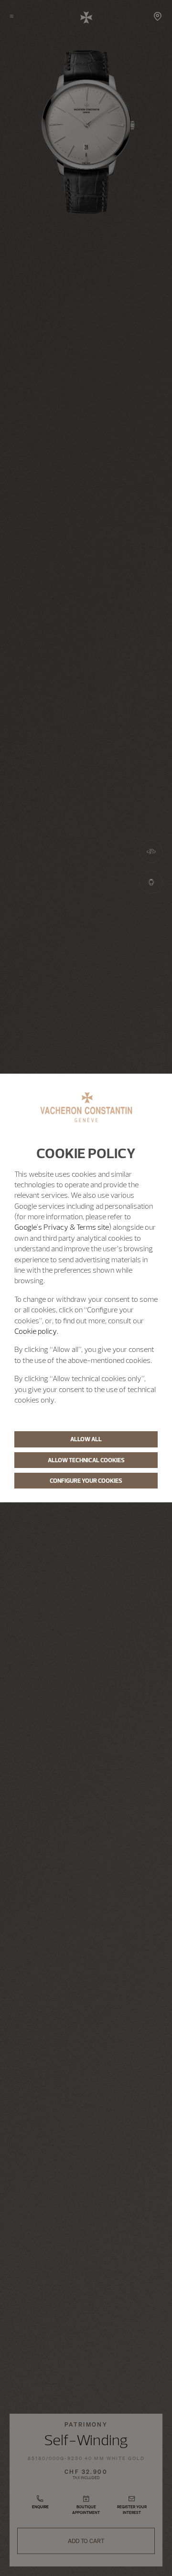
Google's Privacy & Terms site (62, 1227)
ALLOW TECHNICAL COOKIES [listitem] (86, 1460)
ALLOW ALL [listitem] (86, 1439)
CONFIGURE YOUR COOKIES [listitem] (86, 1480)
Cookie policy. (36, 1331)
